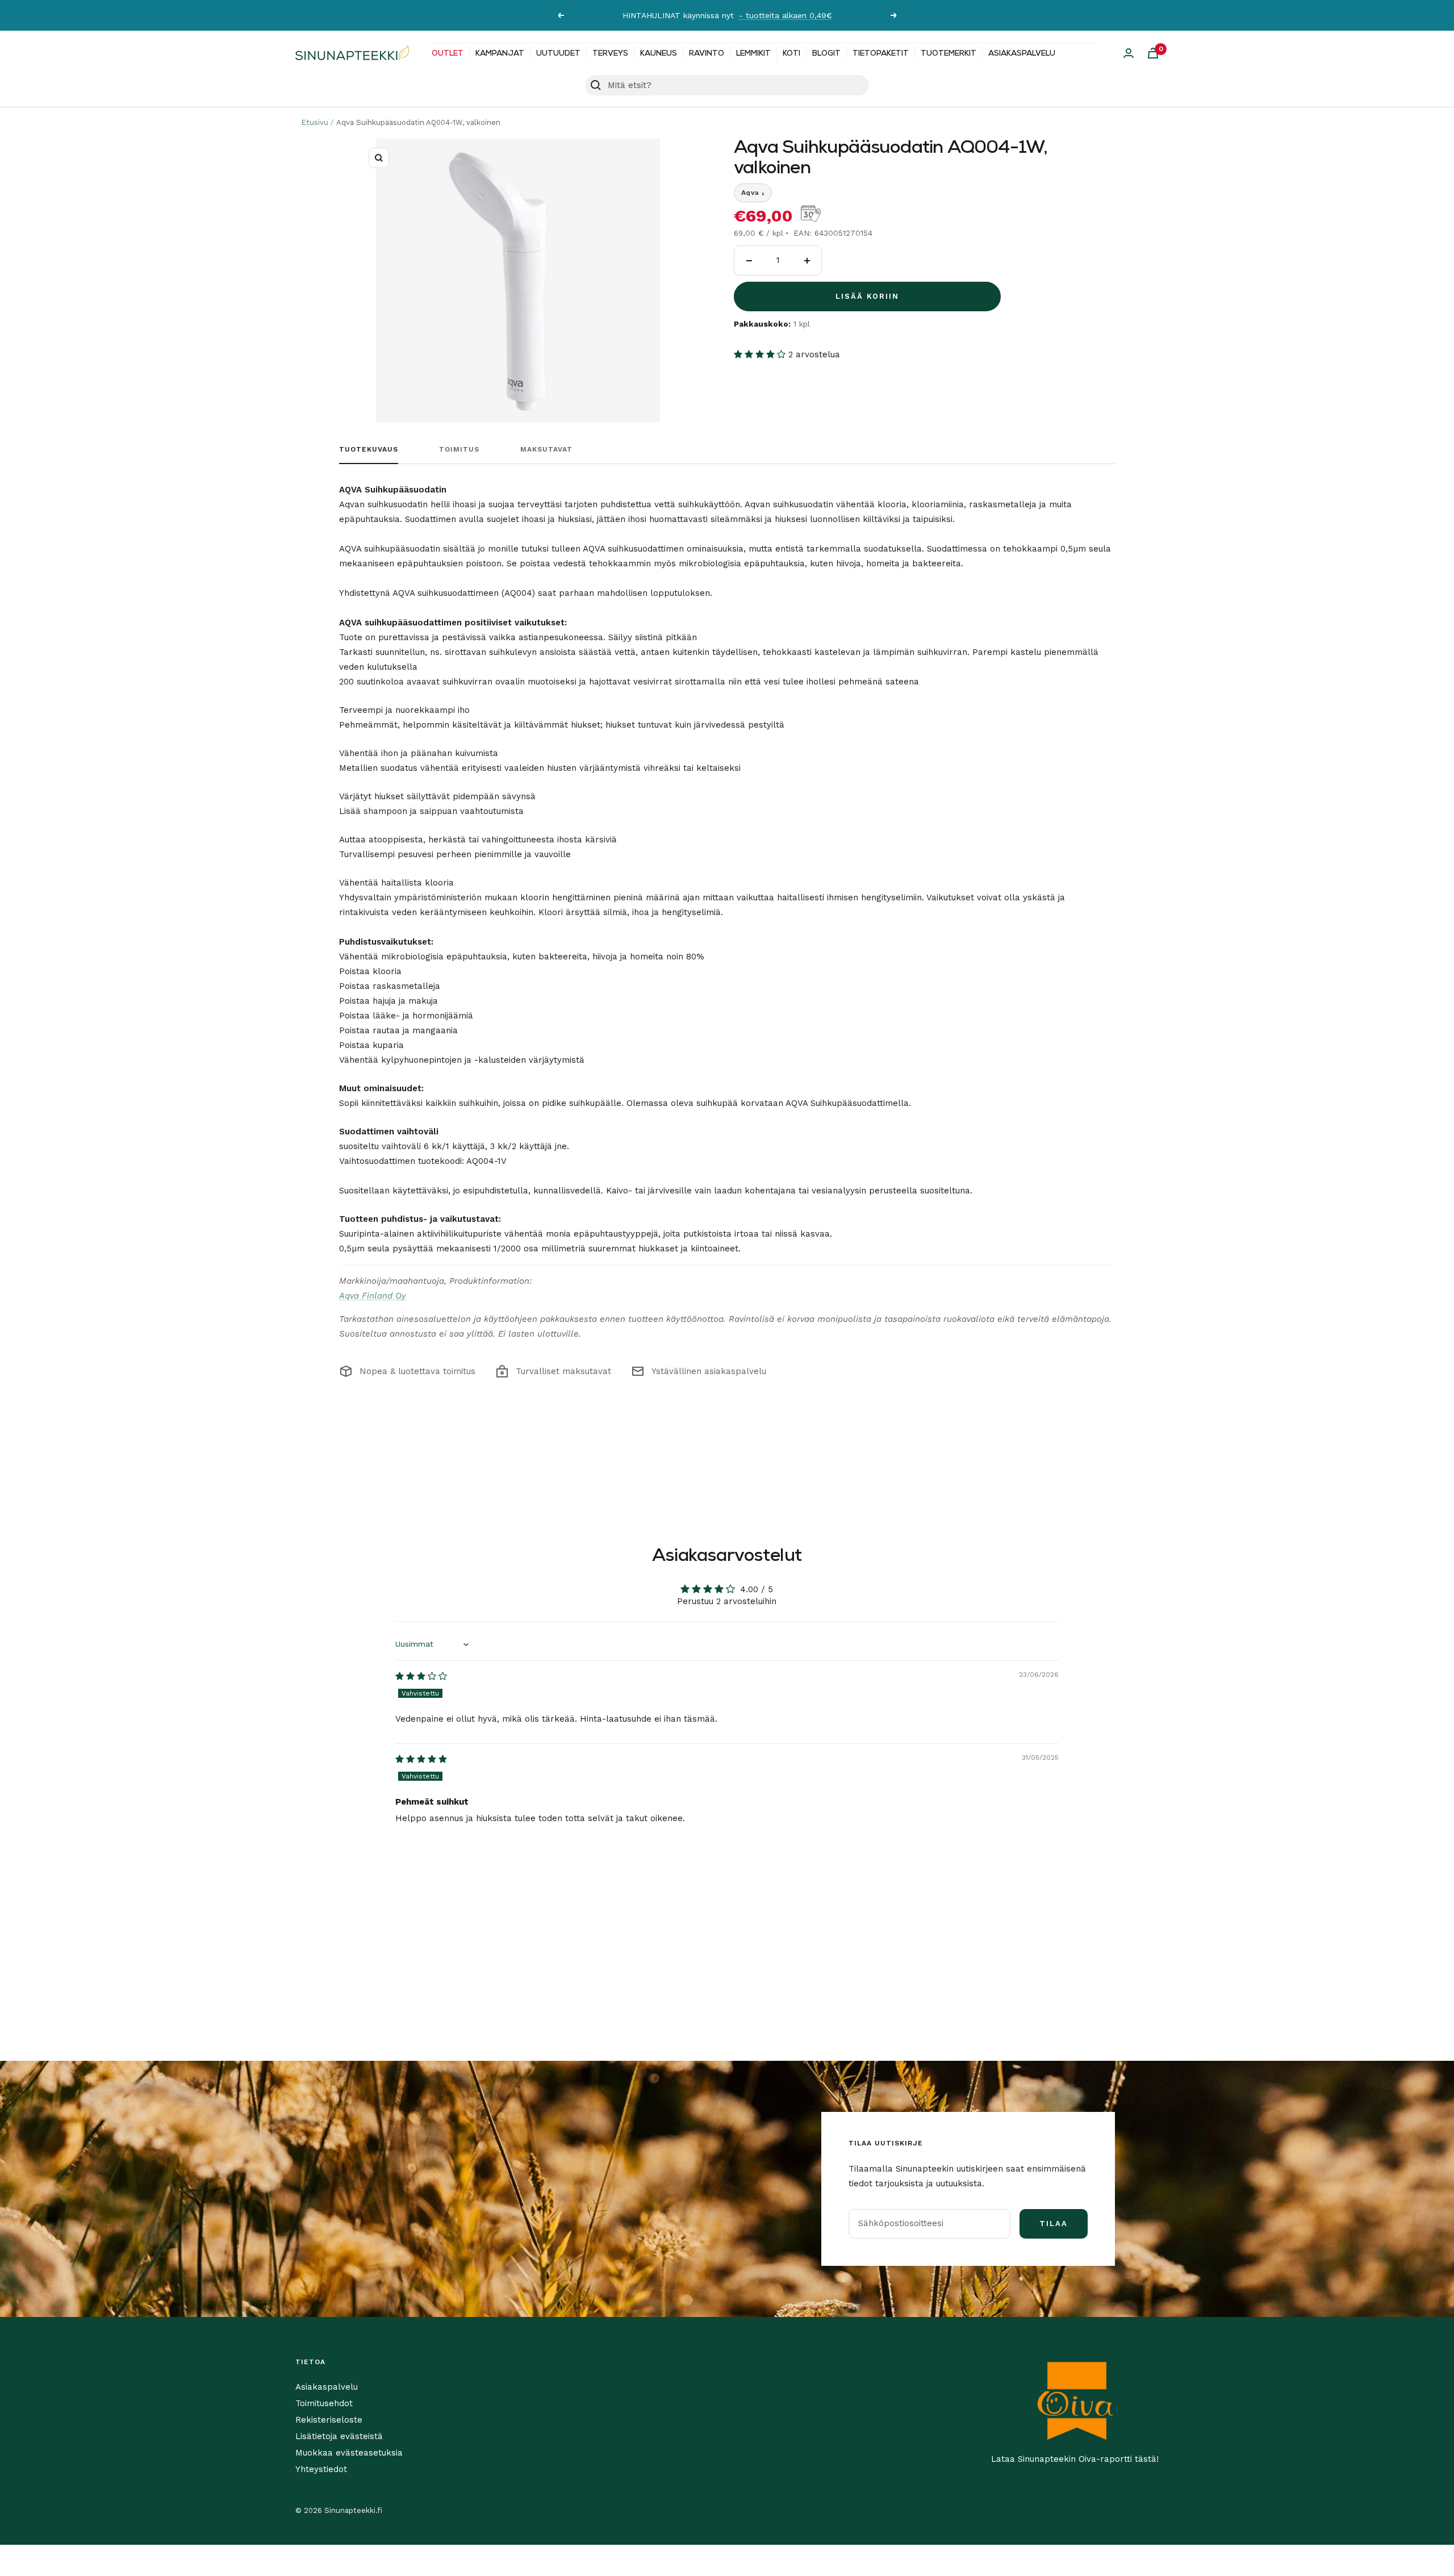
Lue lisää (843, 15)
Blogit (826, 54)
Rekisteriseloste (329, 2420)
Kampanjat (500, 54)
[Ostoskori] (1153, 53)
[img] (421, 1676)
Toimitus (459, 449)
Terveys (610, 54)
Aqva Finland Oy (373, 1296)
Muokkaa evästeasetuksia (349, 2453)
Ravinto (707, 54)
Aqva (753, 193)
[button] (761, 354)
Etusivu (315, 122)
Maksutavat (546, 449)
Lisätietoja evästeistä (339, 2436)
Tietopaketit (881, 54)
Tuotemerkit (949, 54)
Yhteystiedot (321, 2469)
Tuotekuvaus (369, 449)
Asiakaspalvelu (1022, 54)
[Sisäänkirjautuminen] (1129, 53)
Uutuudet (558, 54)
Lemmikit (753, 54)
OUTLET (448, 54)
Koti (791, 54)
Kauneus (659, 54)
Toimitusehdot (324, 2403)
